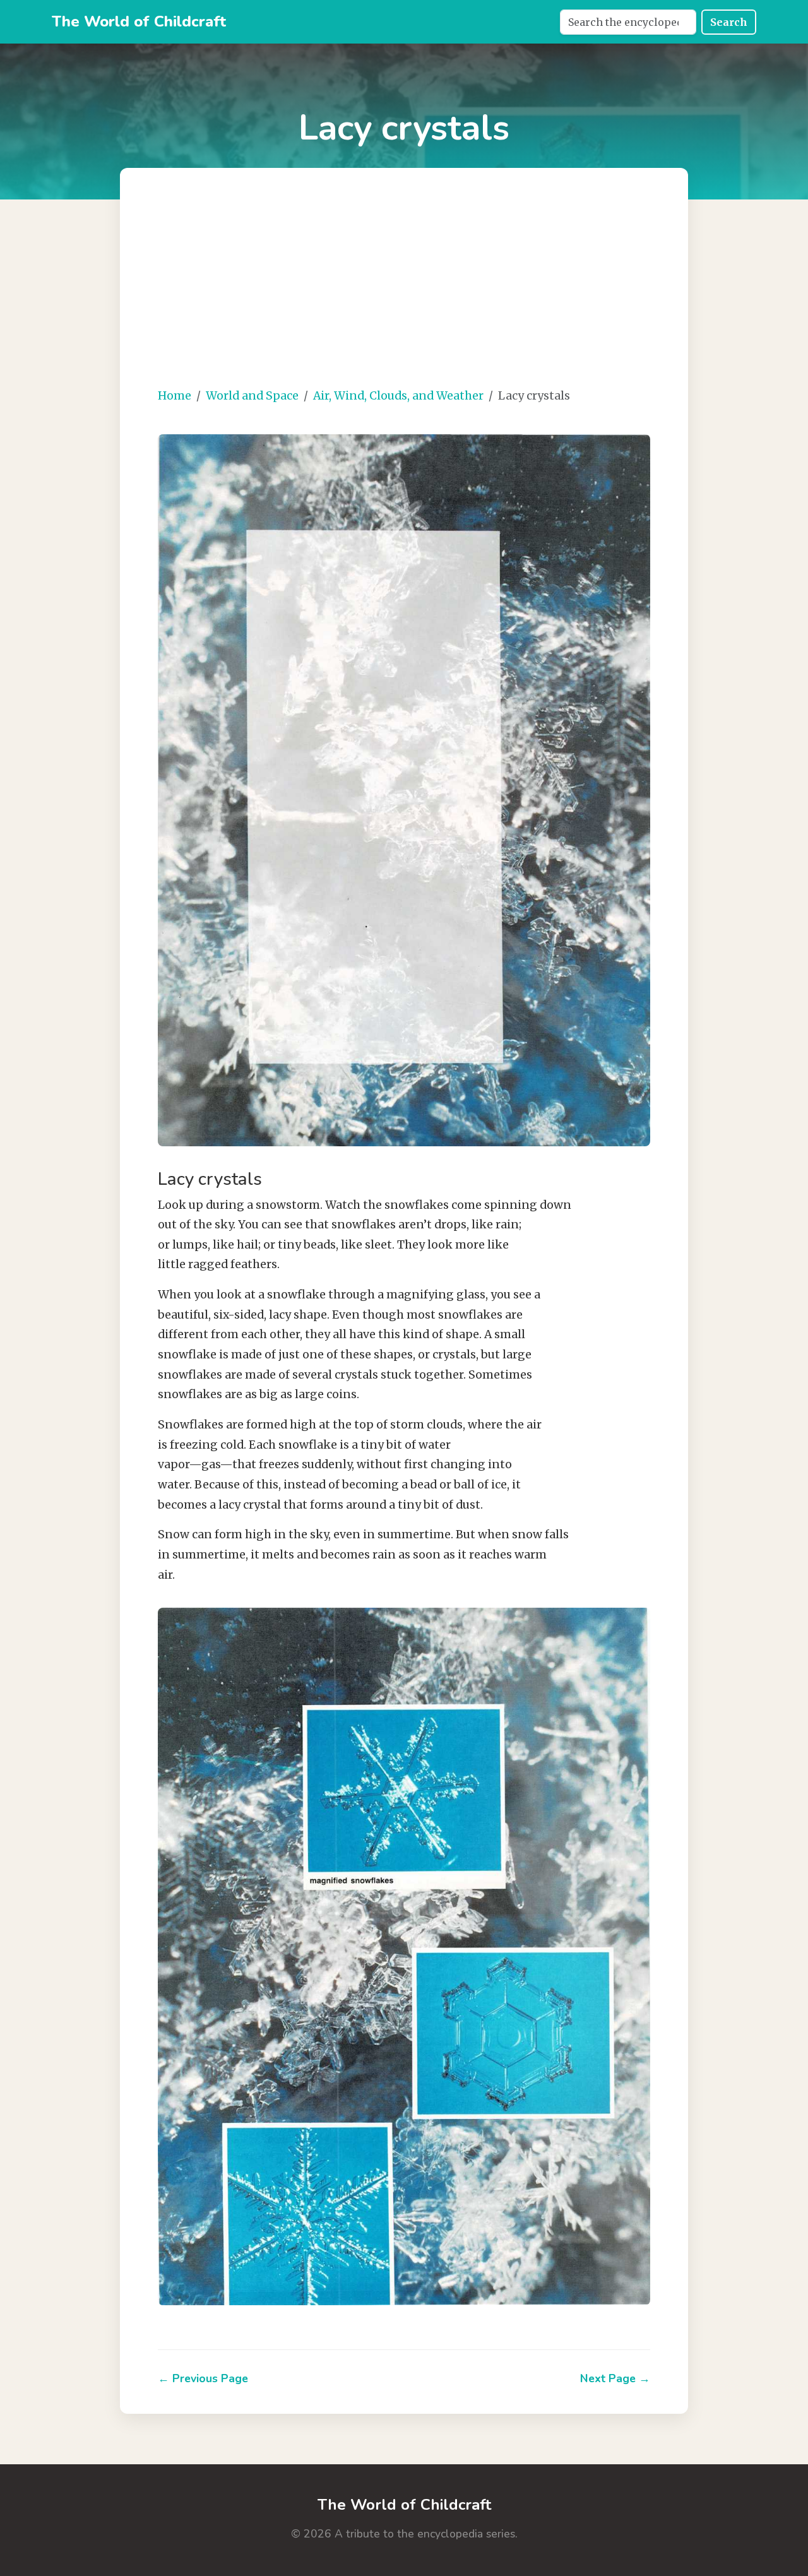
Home (175, 396)
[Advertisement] (404, 288)
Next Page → (615, 2378)
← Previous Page (203, 2378)
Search (729, 22)
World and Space (252, 396)
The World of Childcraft (139, 21)
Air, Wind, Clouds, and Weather (398, 396)
